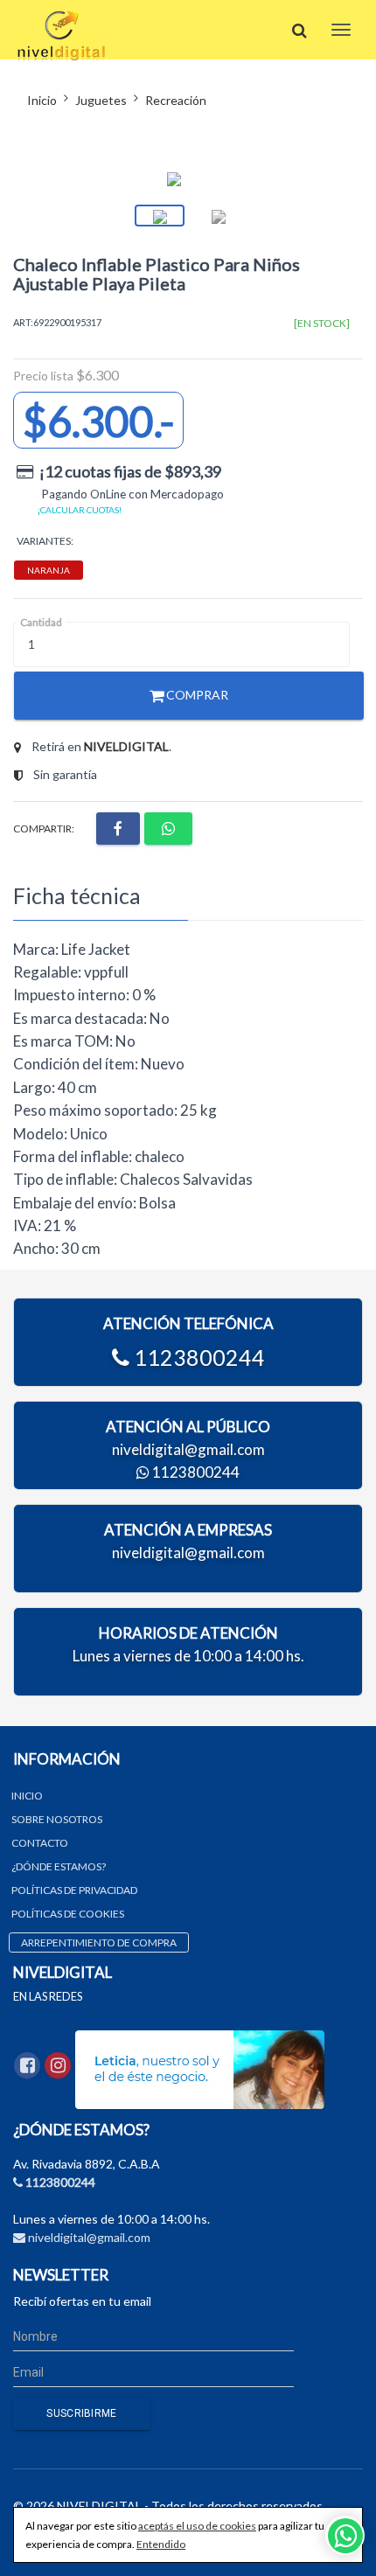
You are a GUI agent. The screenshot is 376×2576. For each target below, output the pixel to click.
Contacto (40, 1843)
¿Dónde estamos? (59, 1866)
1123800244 (197, 1357)
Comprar (196, 695)
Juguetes (101, 100)
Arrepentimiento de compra (99, 1942)
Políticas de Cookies (68, 1914)
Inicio (42, 100)
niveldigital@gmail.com (188, 1449)
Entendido (161, 2544)
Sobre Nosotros (57, 1819)
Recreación (176, 100)
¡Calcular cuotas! (80, 510)
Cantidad (41, 622)
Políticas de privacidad (74, 1890)
